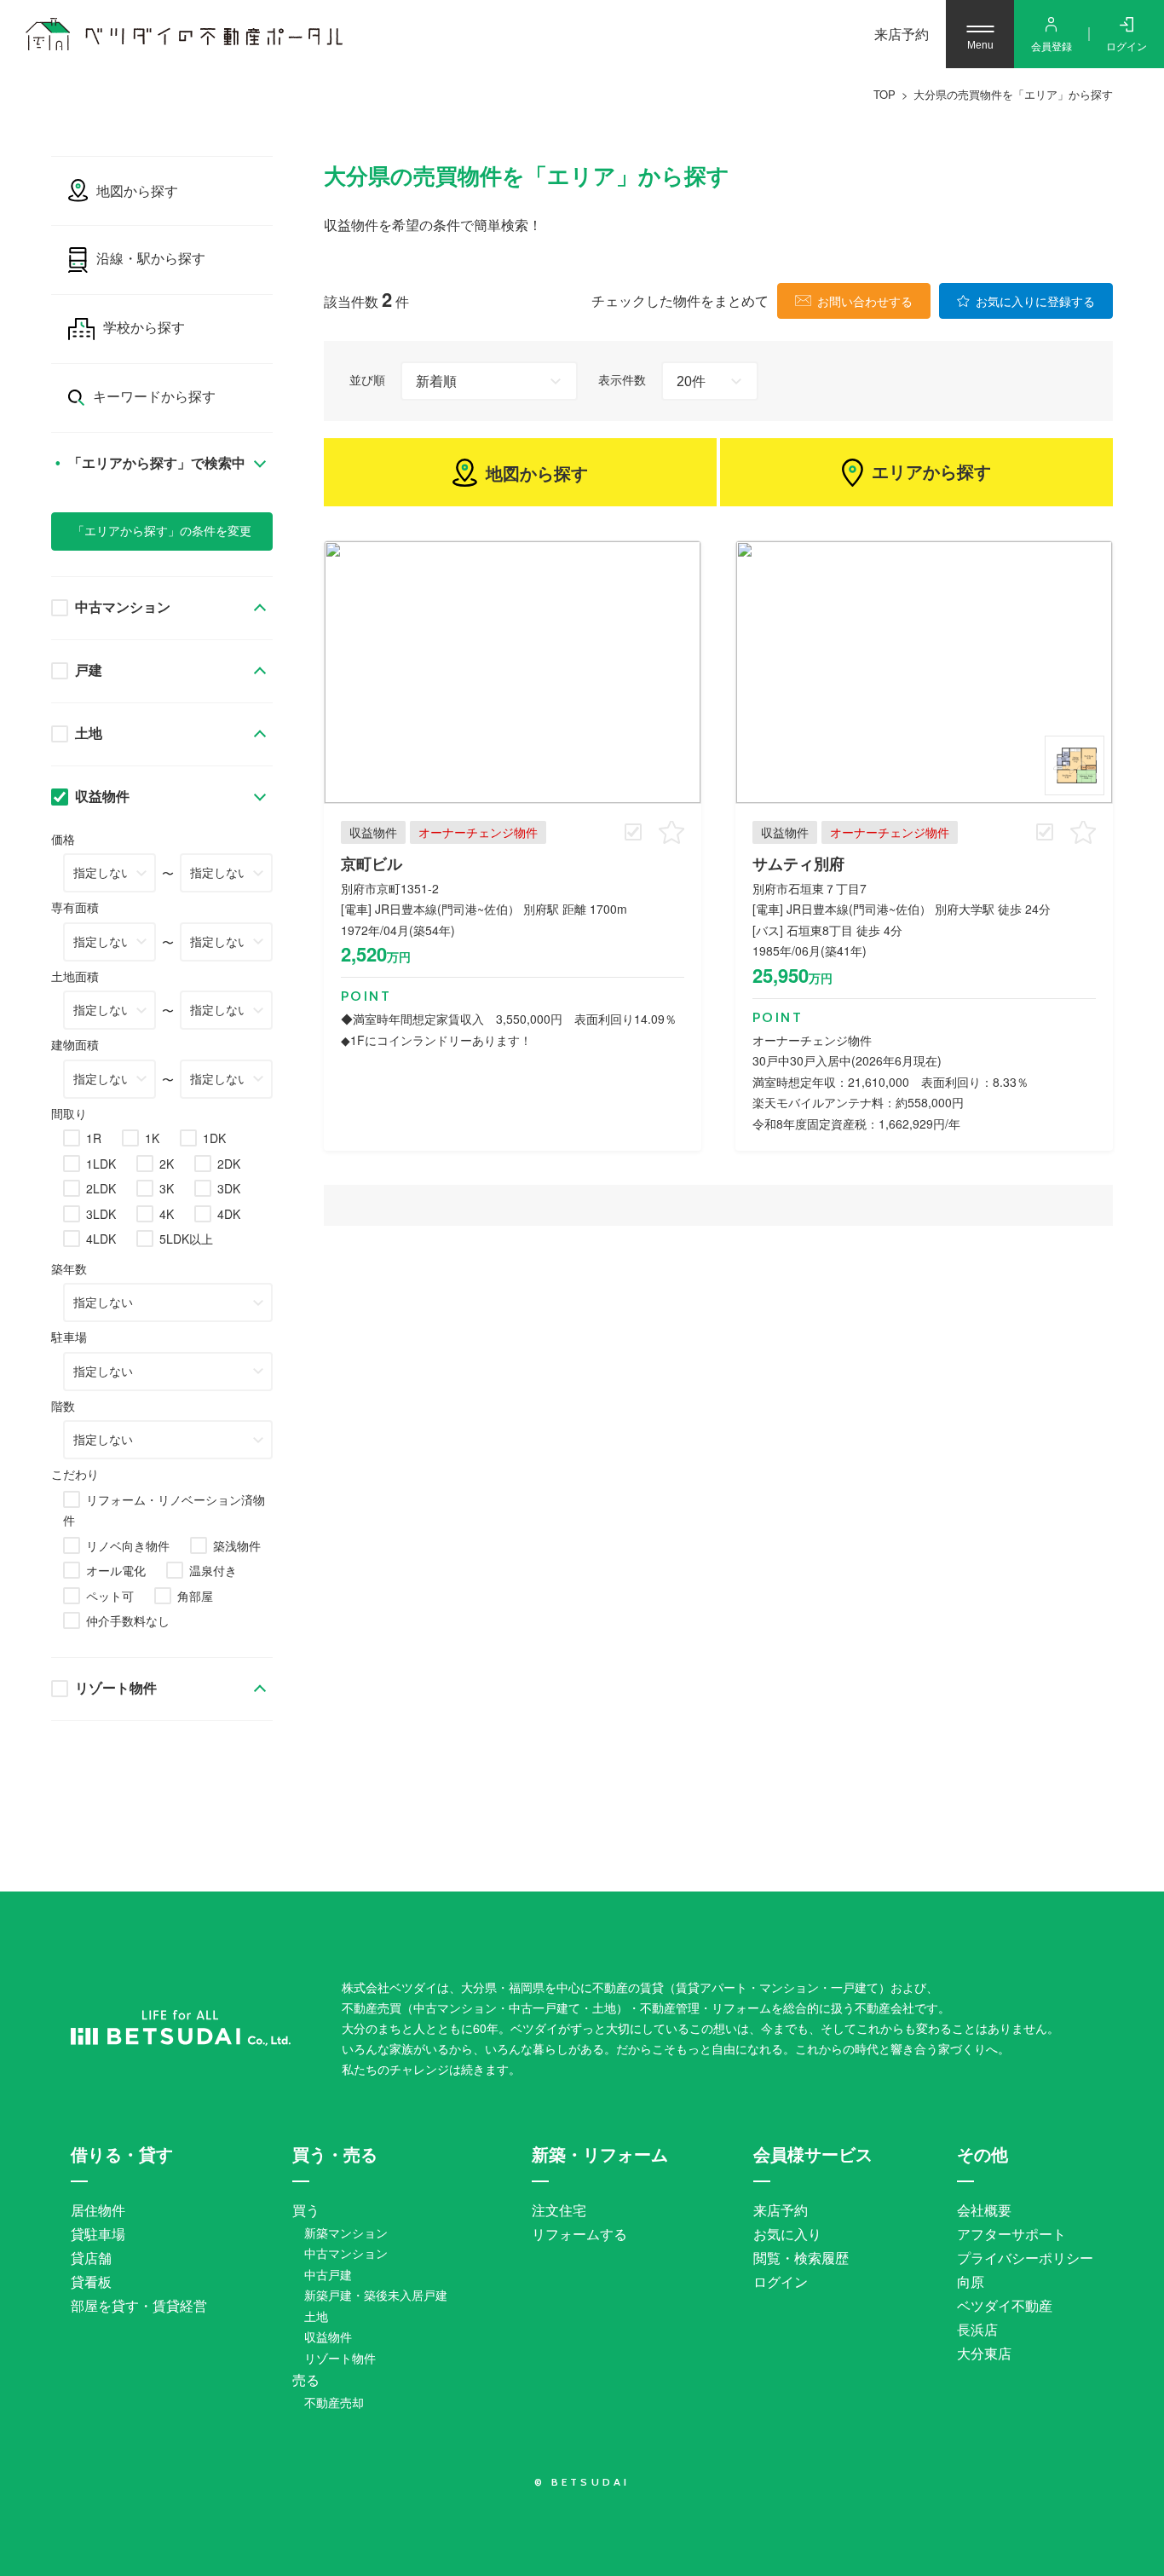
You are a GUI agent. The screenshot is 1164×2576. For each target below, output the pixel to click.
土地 (89, 734)
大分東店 (984, 2353)
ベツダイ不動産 (1005, 2305)
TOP (885, 94)
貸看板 (91, 2281)
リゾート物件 (116, 1688)
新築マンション (346, 2232)
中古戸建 (328, 2274)
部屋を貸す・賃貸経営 (139, 2305)
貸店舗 (91, 2258)
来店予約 (902, 34)
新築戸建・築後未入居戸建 (376, 2295)
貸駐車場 (98, 2234)
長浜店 (977, 2329)
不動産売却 (334, 2402)
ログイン (1127, 46)
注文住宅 (559, 2210)
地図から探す (537, 473)
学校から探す (144, 328)
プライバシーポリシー (1025, 2258)
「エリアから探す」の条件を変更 (162, 531)
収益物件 (102, 797)
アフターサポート (1011, 2234)
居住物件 (98, 2210)
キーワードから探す (154, 397)
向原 (971, 2281)
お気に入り (787, 2234)
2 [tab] (1075, 765)
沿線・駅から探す (151, 259)
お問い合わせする (865, 301)
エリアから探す (931, 472)
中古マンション (123, 607)
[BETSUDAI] (181, 2028)
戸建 (89, 670)
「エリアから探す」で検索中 (155, 463)
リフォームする (579, 2234)
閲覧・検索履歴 (801, 2258)
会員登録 (1052, 46)
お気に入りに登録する (1035, 301)
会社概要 (984, 2210)
